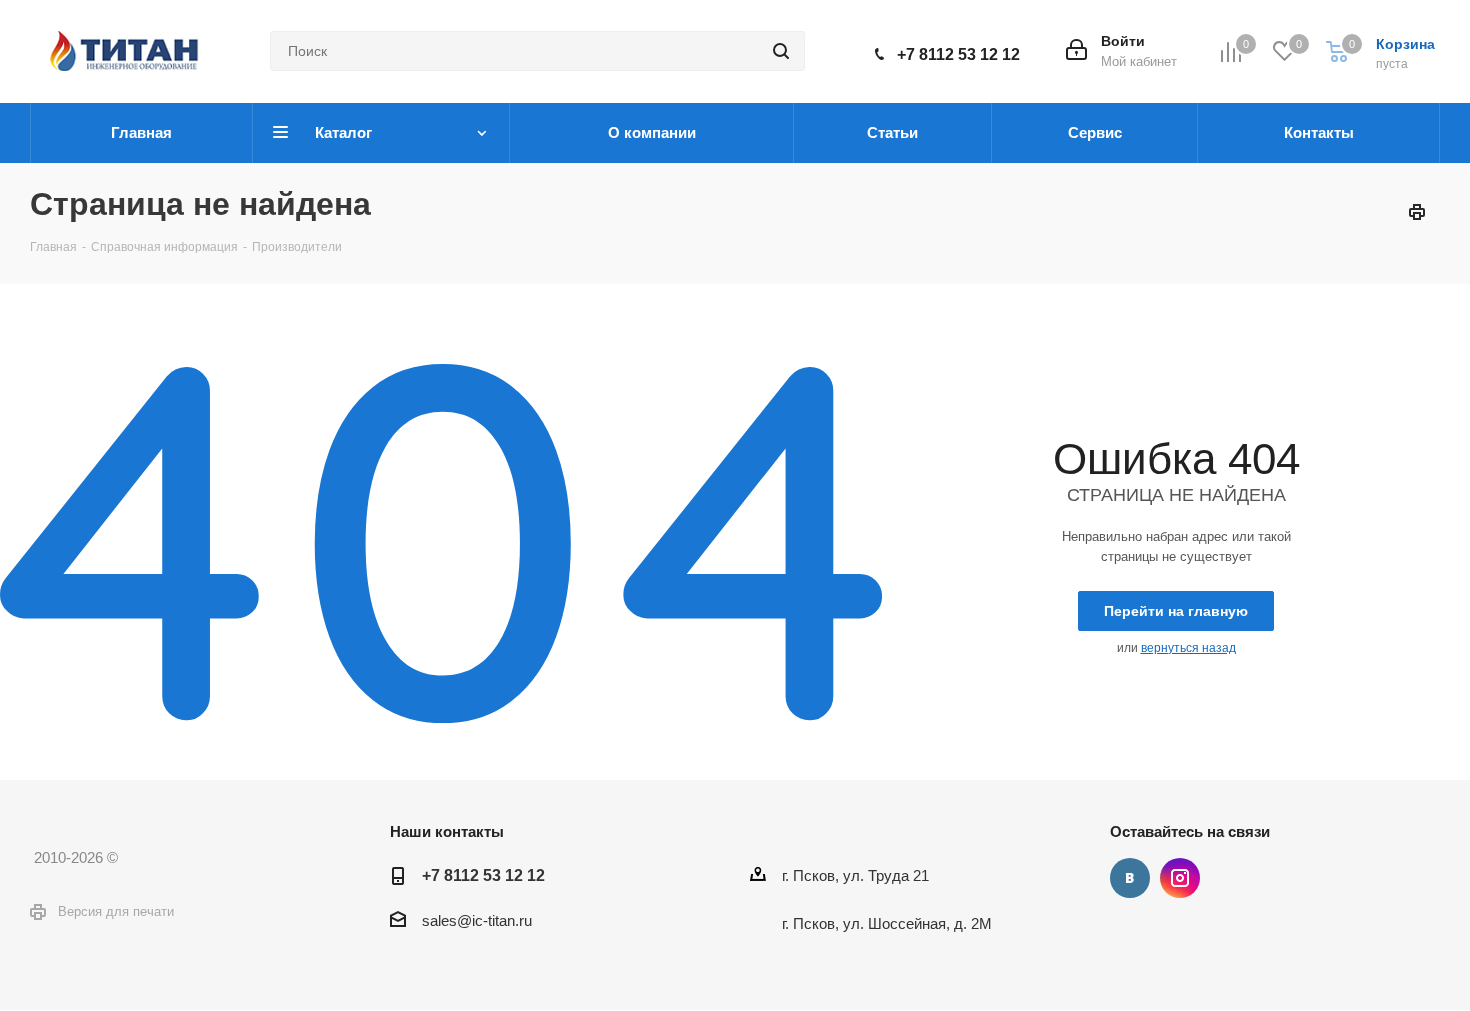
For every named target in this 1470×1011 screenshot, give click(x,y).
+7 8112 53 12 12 (958, 54)
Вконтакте (1130, 878)
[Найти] (781, 51)
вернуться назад (1188, 648)
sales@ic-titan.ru (477, 920)
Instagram (1180, 878)
